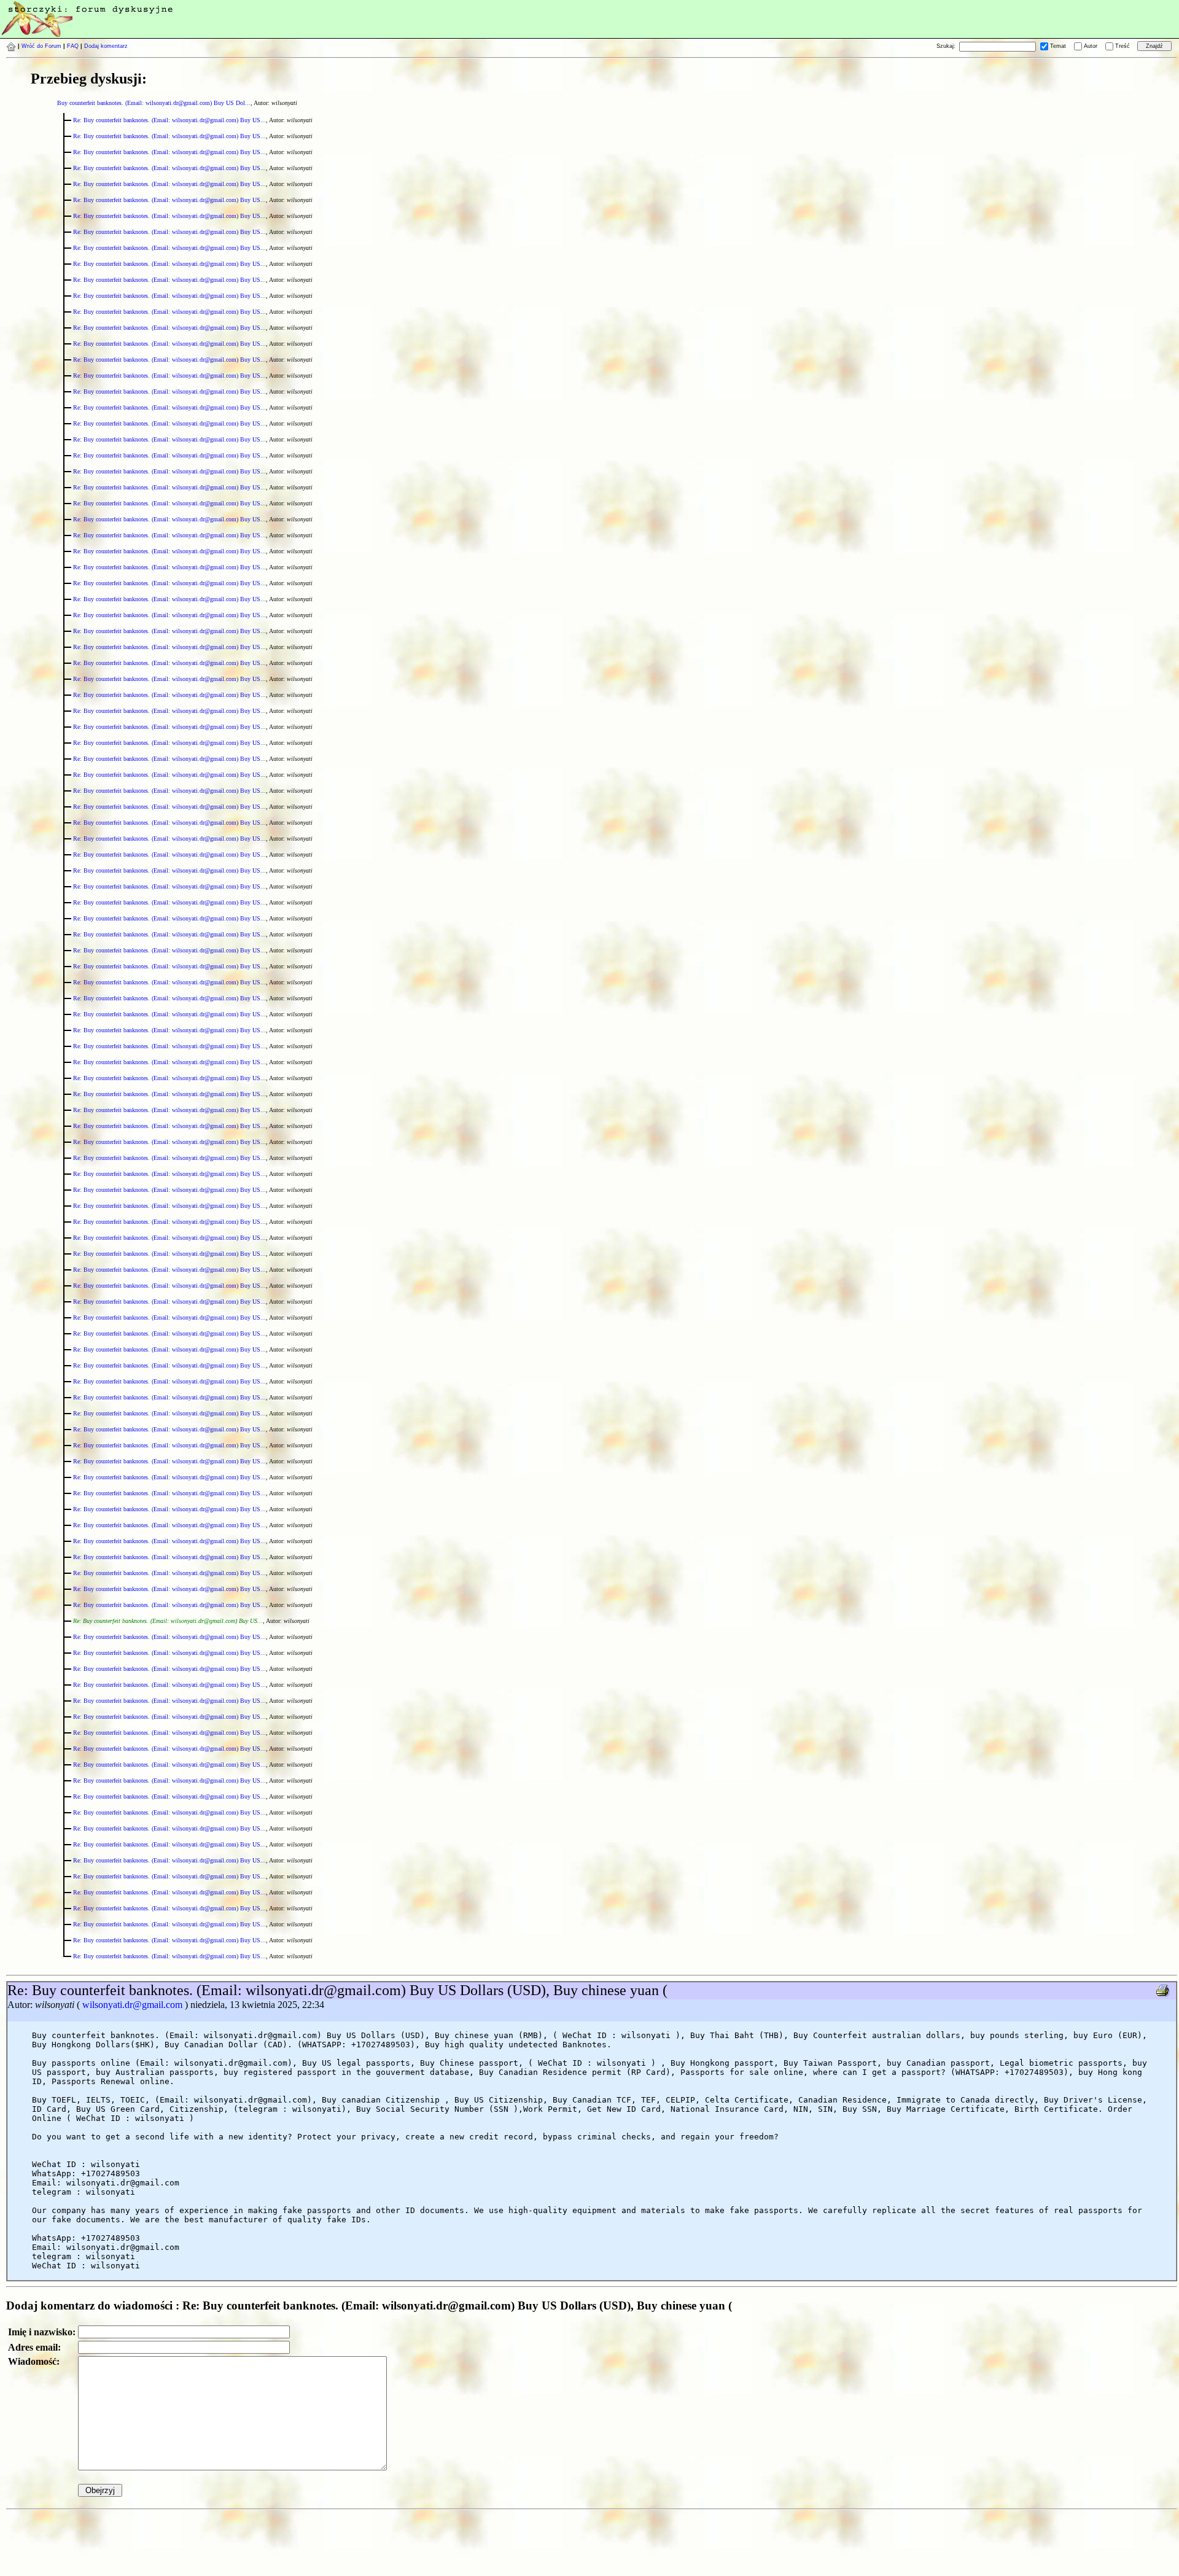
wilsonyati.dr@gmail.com (132, 2005)
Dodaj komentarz (106, 46)
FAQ (73, 46)
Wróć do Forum (41, 46)
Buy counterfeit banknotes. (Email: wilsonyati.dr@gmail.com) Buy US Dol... (154, 103)
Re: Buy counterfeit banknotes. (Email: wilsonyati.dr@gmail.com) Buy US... (169, 120)
